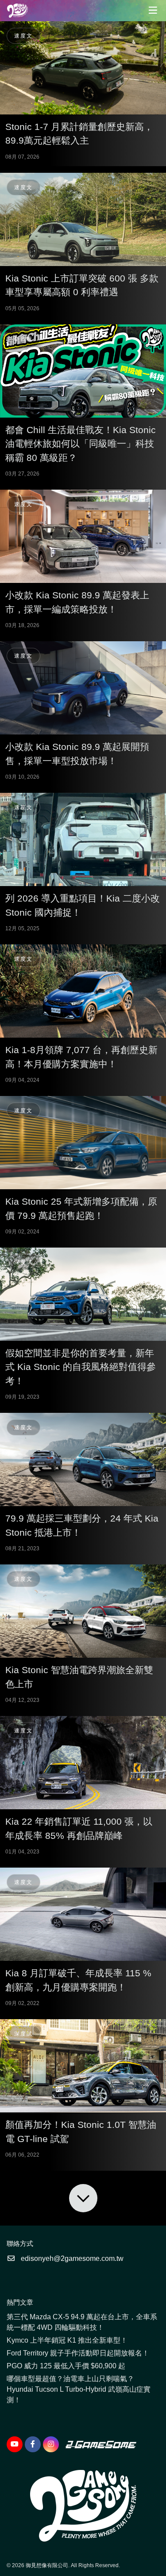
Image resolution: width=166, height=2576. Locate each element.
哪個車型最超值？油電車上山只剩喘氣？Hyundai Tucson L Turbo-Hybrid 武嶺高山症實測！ (79, 2389)
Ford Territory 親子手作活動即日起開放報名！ (78, 2353)
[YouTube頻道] (15, 2444)
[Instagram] (51, 2444)
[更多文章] (83, 2198)
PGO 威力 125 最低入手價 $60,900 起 (66, 2366)
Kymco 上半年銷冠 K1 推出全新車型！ (67, 2340)
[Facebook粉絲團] (33, 2444)
